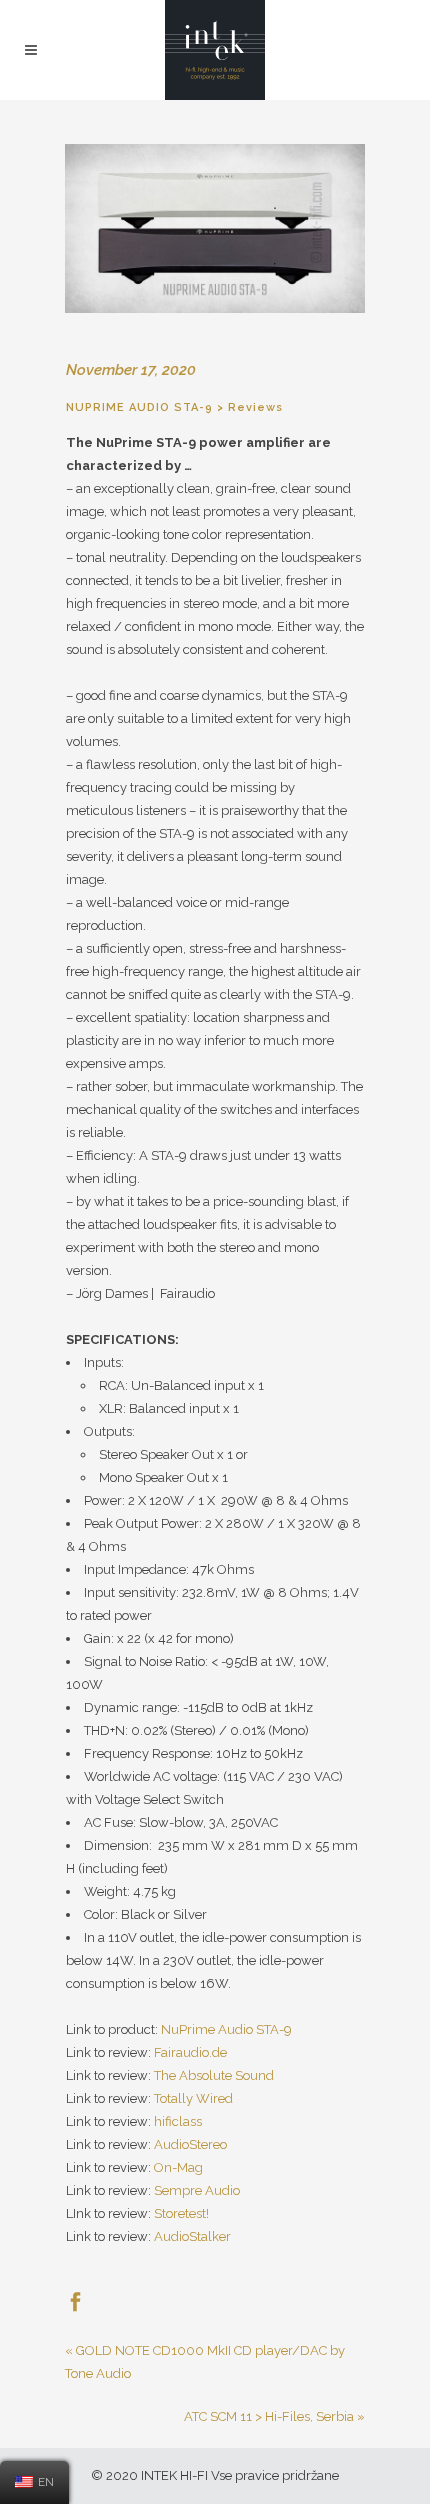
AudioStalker (192, 2236)
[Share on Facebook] (75, 2300)
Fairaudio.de (190, 2052)
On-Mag (178, 2167)
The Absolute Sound (214, 2075)
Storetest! (181, 2213)
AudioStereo (190, 2144)
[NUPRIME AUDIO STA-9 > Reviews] (215, 228)
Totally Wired (193, 2098)
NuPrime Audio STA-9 (226, 2029)
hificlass (178, 2121)
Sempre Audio (197, 2190)
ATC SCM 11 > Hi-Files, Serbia (269, 2416)
